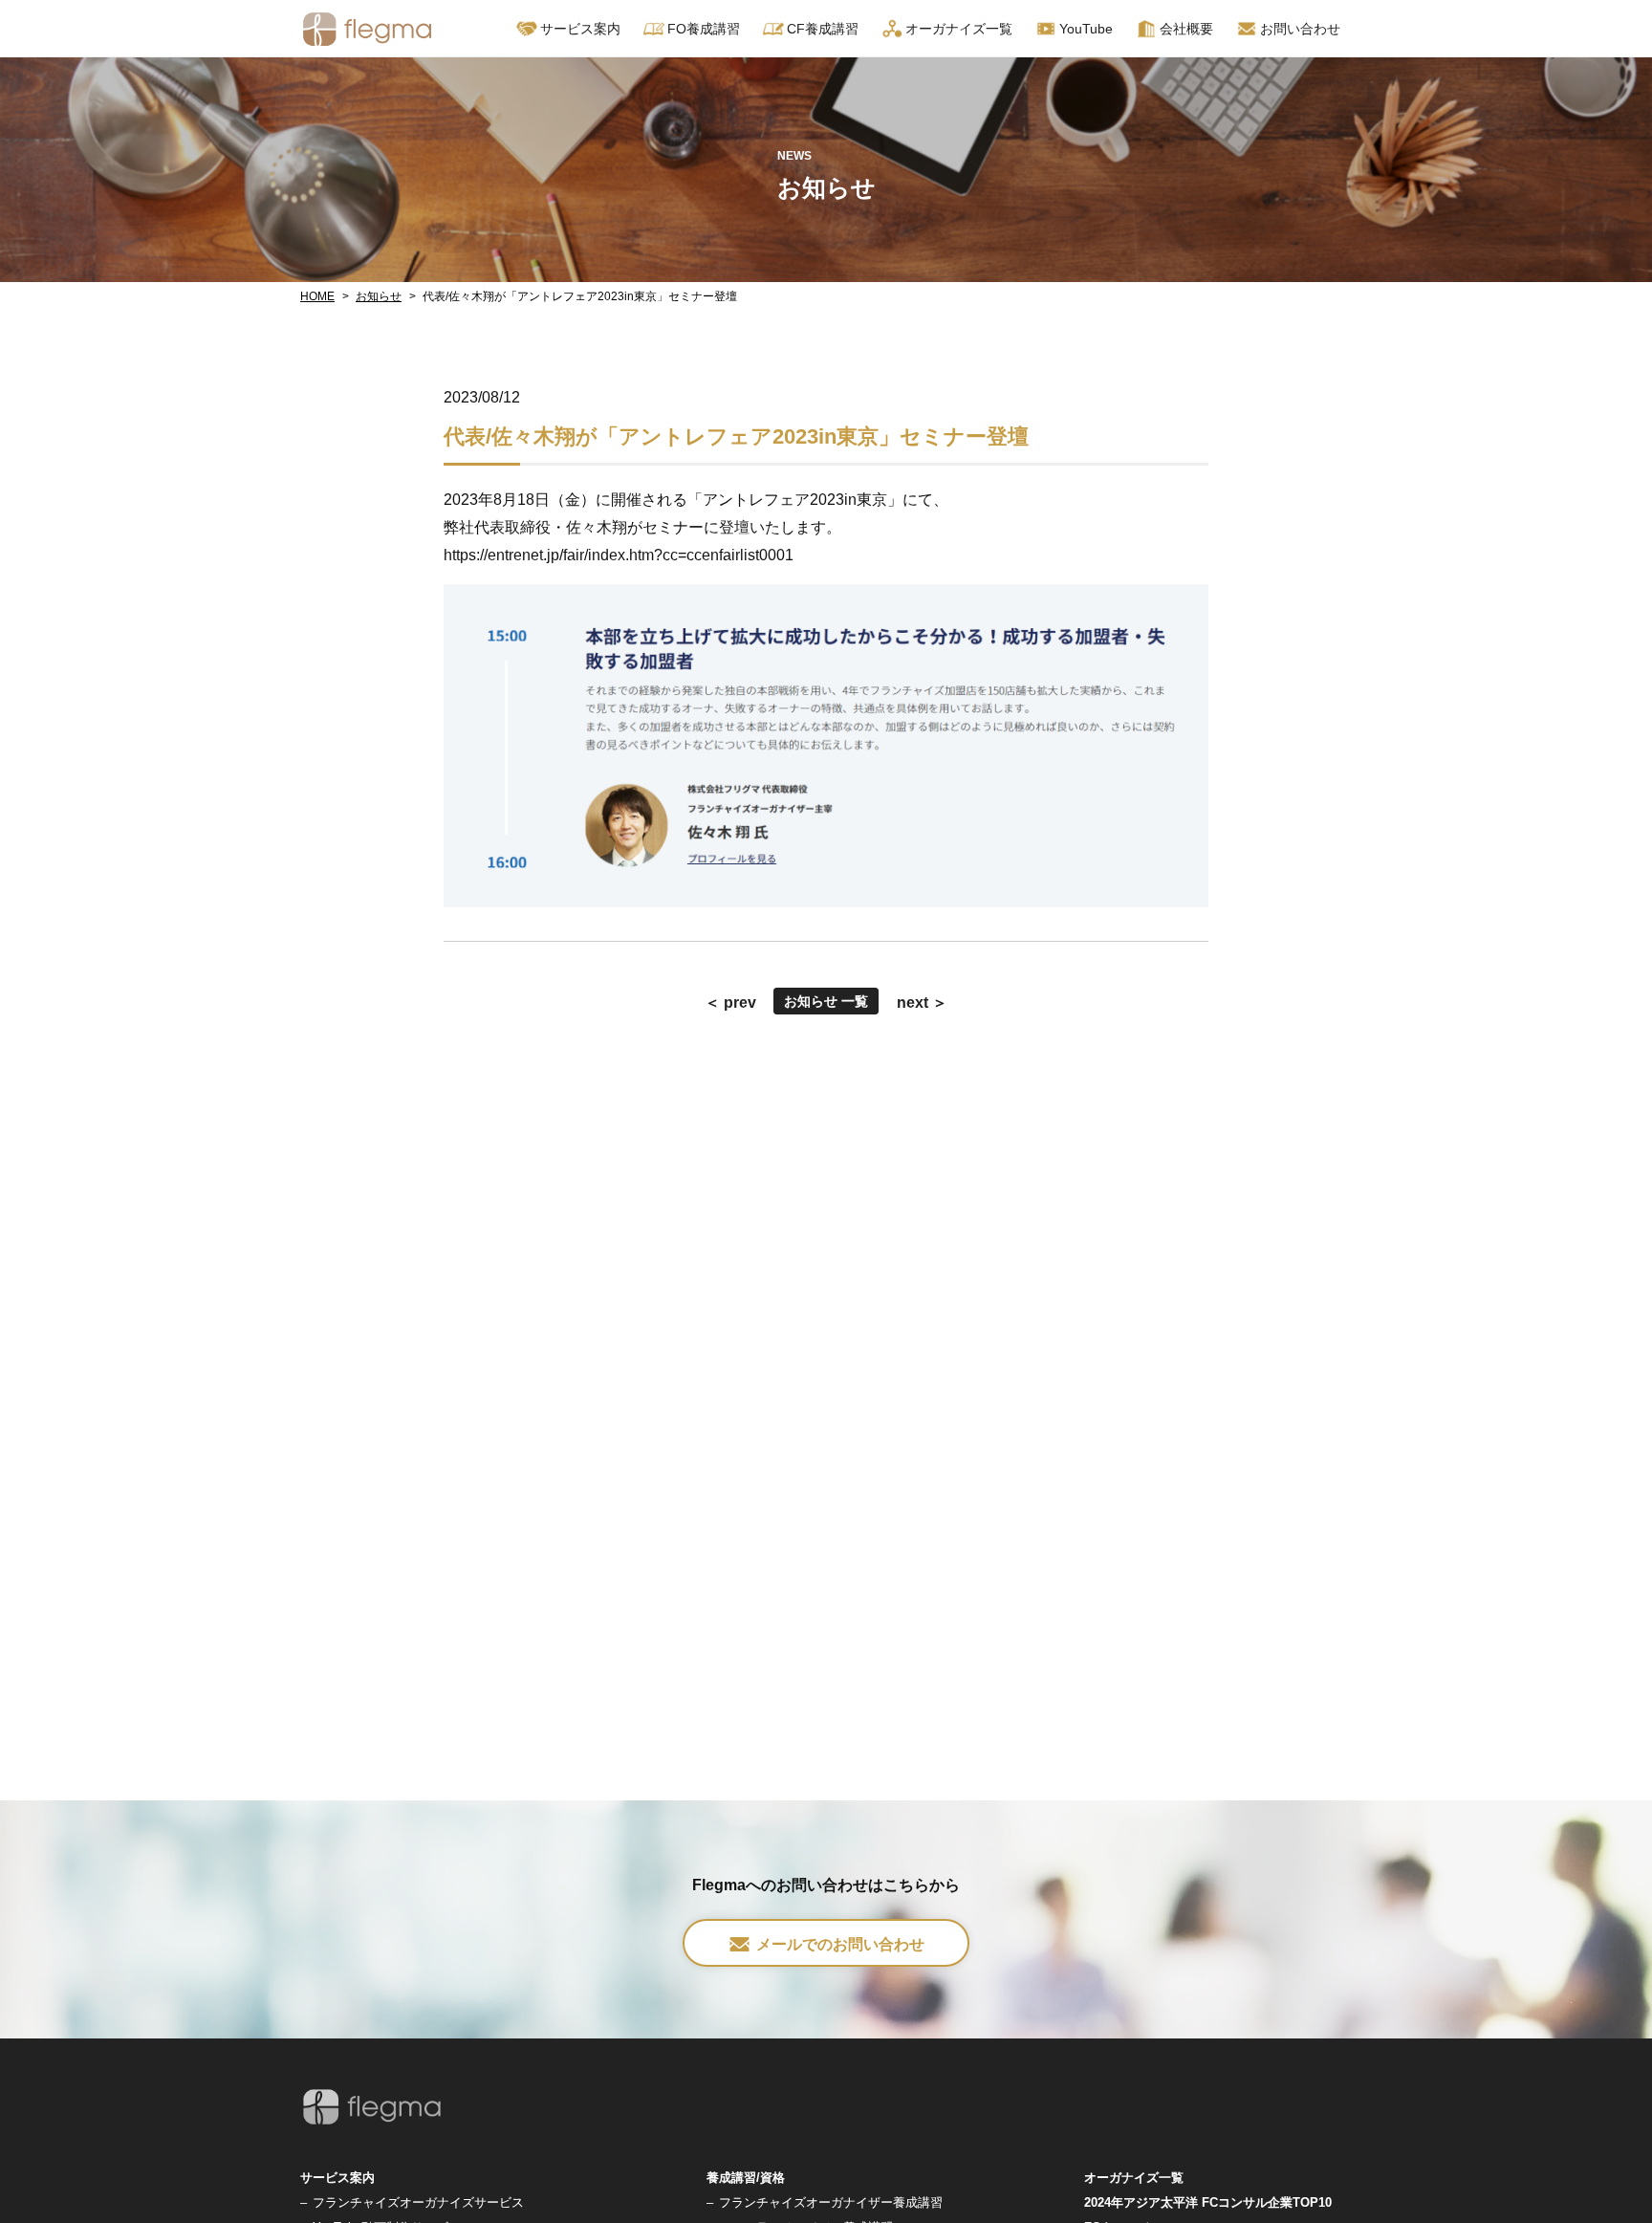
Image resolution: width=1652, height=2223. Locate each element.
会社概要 (1186, 29)
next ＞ (922, 1003)
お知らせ (379, 296)
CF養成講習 (823, 29)
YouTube (1086, 29)
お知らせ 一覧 (826, 1001)
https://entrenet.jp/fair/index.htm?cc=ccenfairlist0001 (619, 555)
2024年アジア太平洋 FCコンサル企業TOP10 (1208, 2202)
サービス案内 (337, 2178)
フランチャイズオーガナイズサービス (418, 2202)
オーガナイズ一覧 (959, 29)
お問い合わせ (1300, 29)
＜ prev (730, 1003)
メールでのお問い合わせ (840, 1944)
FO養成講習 (704, 29)
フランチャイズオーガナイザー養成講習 (831, 2202)
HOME (317, 296)
